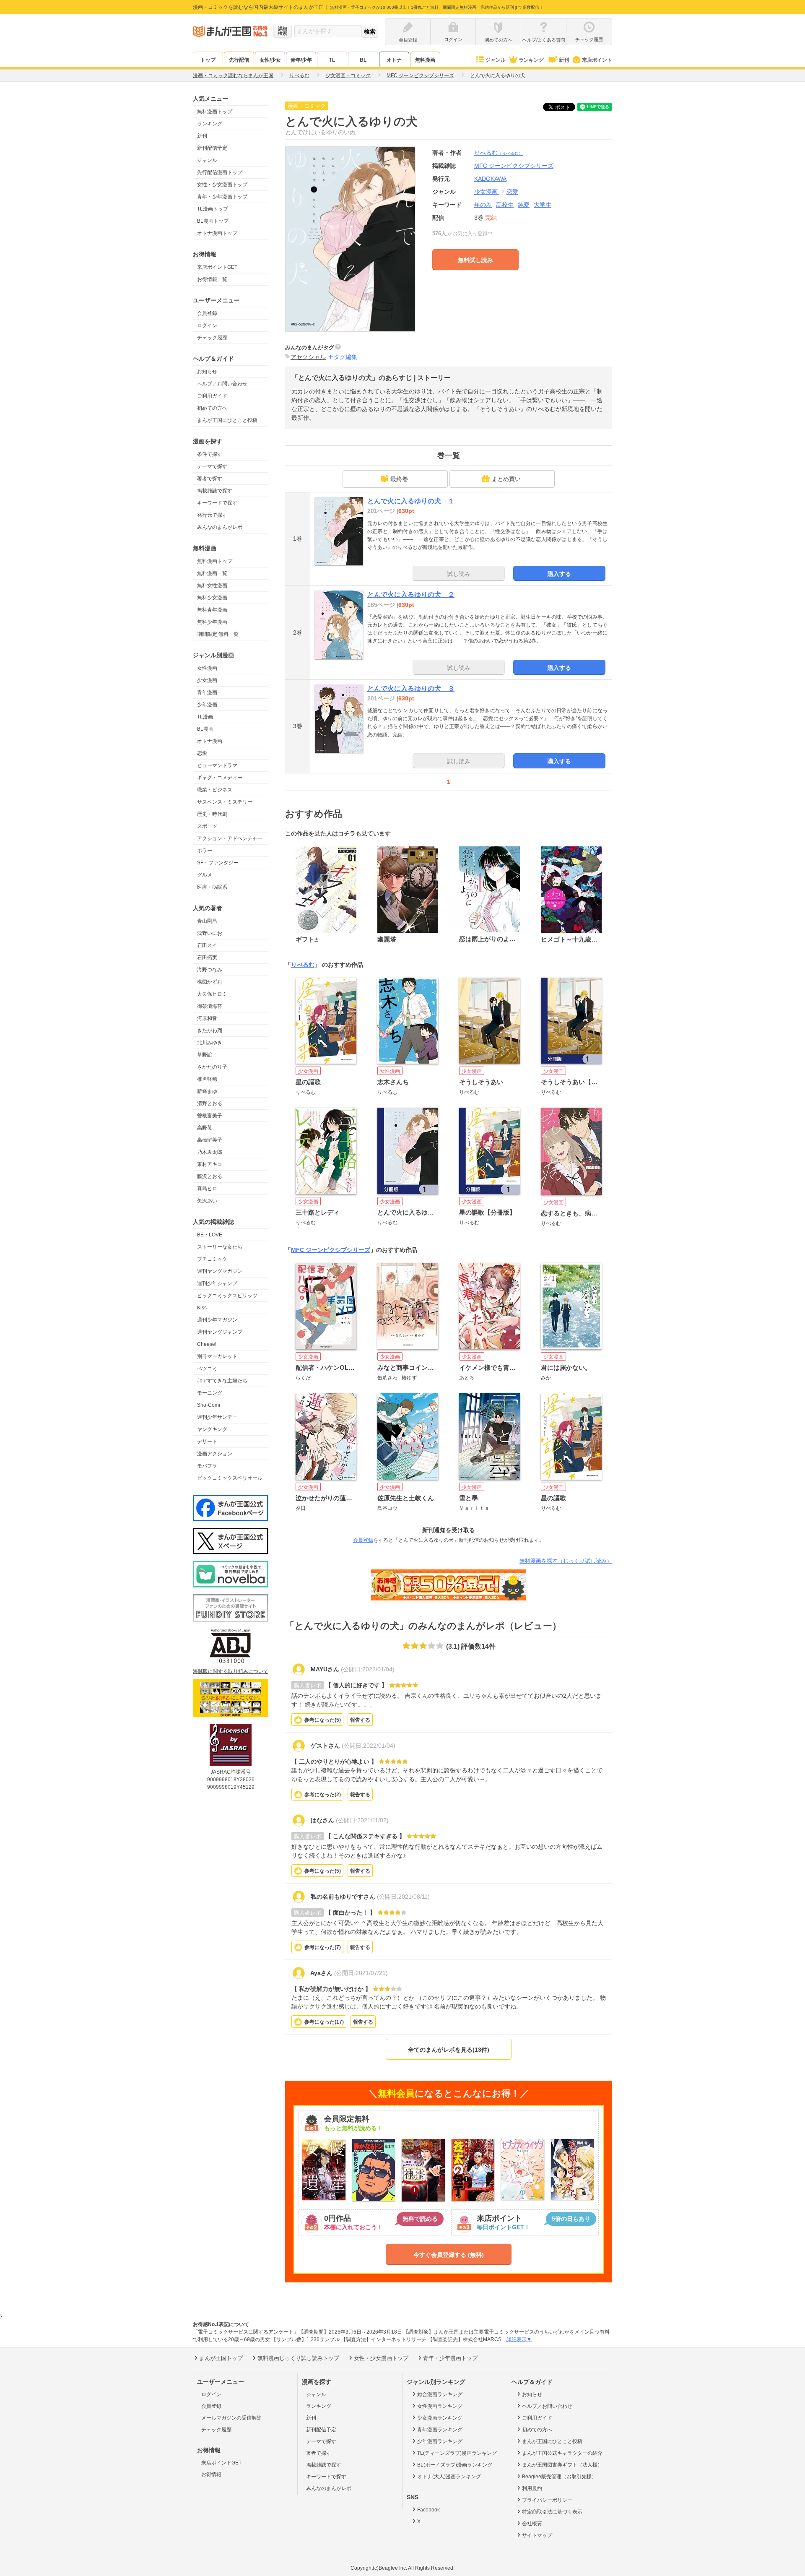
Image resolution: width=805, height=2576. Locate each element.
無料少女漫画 (212, 598)
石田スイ (207, 945)
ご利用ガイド (212, 396)
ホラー (205, 851)
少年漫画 (207, 705)
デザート (207, 1442)
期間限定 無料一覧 (218, 634)
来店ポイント (597, 60)
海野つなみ (210, 970)
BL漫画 (205, 729)
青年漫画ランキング (440, 2430)
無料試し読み (475, 260)
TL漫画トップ (213, 209)
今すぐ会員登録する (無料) (449, 2255)
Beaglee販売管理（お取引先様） (559, 2477)
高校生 (505, 205)
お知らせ (207, 372)
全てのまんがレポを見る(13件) (449, 2050)
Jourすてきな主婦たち (222, 1381)
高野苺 (205, 1128)
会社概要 (532, 2524)
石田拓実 (207, 958)
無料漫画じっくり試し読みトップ (298, 2358)
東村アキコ (210, 1164)
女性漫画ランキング (440, 2406)
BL (363, 60)
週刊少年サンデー (217, 1417)
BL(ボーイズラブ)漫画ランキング (455, 2465)
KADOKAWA (490, 179)
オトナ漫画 (210, 741)
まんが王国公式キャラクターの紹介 (562, 2453)
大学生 (543, 205)
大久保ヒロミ (212, 994)
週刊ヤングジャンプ (220, 1332)
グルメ (205, 875)
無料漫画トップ (215, 112)
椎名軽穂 (207, 1079)
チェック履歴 (212, 338)
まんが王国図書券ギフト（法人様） (562, 2465)
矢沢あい (207, 1201)
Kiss (202, 1308)
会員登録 (207, 313)
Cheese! (207, 1344)
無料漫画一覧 (212, 573)
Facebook (428, 2510)
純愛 (524, 205)
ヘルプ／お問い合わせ (222, 384)
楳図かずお (210, 982)
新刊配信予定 (212, 148)
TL (332, 60)
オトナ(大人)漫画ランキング (449, 2477)
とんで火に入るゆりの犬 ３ (411, 688)
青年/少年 (301, 60)
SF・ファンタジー (218, 863)
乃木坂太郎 (210, 1152)
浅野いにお (210, 933)
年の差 (483, 205)
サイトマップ (537, 2535)
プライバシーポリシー (547, 2500)
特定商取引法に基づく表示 (552, 2512)
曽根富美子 (210, 1116)
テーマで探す (212, 466)
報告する (360, 1720)
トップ (208, 60)
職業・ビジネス (215, 790)
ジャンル (496, 60)
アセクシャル (308, 357)
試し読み (459, 574)
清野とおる (210, 1103)
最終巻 (399, 479)
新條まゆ (207, 1091)
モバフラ (207, 1466)
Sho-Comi (209, 1405)
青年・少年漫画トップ (222, 197)
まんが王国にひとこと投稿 (227, 420)
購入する (559, 574)
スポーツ (207, 826)
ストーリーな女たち (220, 1247)
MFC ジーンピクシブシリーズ (331, 1250)
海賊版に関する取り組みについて (231, 1671)
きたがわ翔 (210, 1030)
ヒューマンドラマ (217, 765)
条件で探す (210, 454)
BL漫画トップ (213, 221)
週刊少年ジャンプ (217, 1283)
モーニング (210, 1393)
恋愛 (202, 753)
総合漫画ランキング (440, 2394)
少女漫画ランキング (440, 2418)
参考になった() (323, 1720)
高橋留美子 (210, 1140)
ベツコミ (207, 1369)
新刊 (564, 60)
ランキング (531, 60)
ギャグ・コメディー (220, 778)
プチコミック (212, 1259)
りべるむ (499, 153)
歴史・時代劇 (212, 814)
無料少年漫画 (212, 622)
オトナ (394, 60)
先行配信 (239, 60)
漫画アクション (215, 1454)
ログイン (207, 325)
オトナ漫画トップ (217, 233)
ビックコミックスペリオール (230, 1478)
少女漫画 (207, 680)
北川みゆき (210, 1043)
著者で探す (210, 479)
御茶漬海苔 (210, 1006)
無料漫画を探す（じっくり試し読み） (566, 1561)
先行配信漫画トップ (220, 172)
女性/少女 (270, 60)
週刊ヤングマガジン (220, 1271)
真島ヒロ (207, 1189)
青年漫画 (207, 692)
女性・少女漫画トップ (222, 185)
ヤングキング (212, 1429)
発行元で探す (212, 515)
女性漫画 (207, 668)
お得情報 (211, 2475)
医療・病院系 (212, 887)
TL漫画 (205, 717)
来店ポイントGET (217, 267)
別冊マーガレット (217, 1356)
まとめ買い (506, 479)
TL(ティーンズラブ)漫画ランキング (457, 2453)
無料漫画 (425, 60)
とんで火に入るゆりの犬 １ (411, 501)
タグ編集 (345, 357)
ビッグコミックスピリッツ (227, 1296)
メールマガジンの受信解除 (231, 2418)
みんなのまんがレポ (220, 527)
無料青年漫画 (212, 610)
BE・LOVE (210, 1235)
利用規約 (532, 2488)
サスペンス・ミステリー (225, 802)
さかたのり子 (212, 1067)
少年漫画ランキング (440, 2441)
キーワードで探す (217, 503)
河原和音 (207, 1018)
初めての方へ (212, 408)
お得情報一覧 (212, 279)
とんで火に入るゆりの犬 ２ (411, 595)
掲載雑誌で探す (215, 491)
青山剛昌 (207, 921)
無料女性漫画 (212, 585)
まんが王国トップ (221, 2358)
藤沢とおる (210, 1176)
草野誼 (205, 1055)
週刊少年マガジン (217, 1320)
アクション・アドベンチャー (230, 838)
